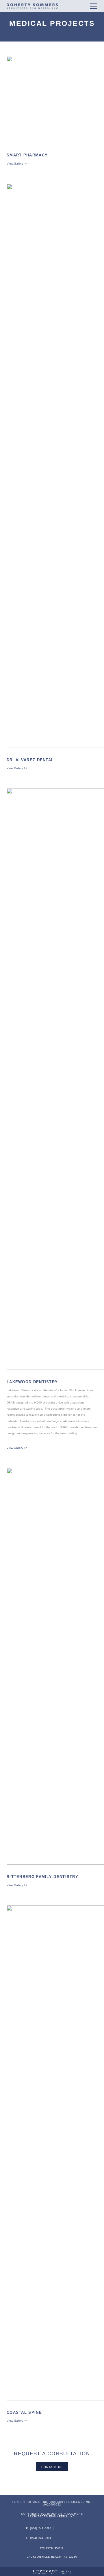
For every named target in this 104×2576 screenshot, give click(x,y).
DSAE (33, 6)
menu (94, 6)
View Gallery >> (17, 164)
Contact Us (52, 2467)
